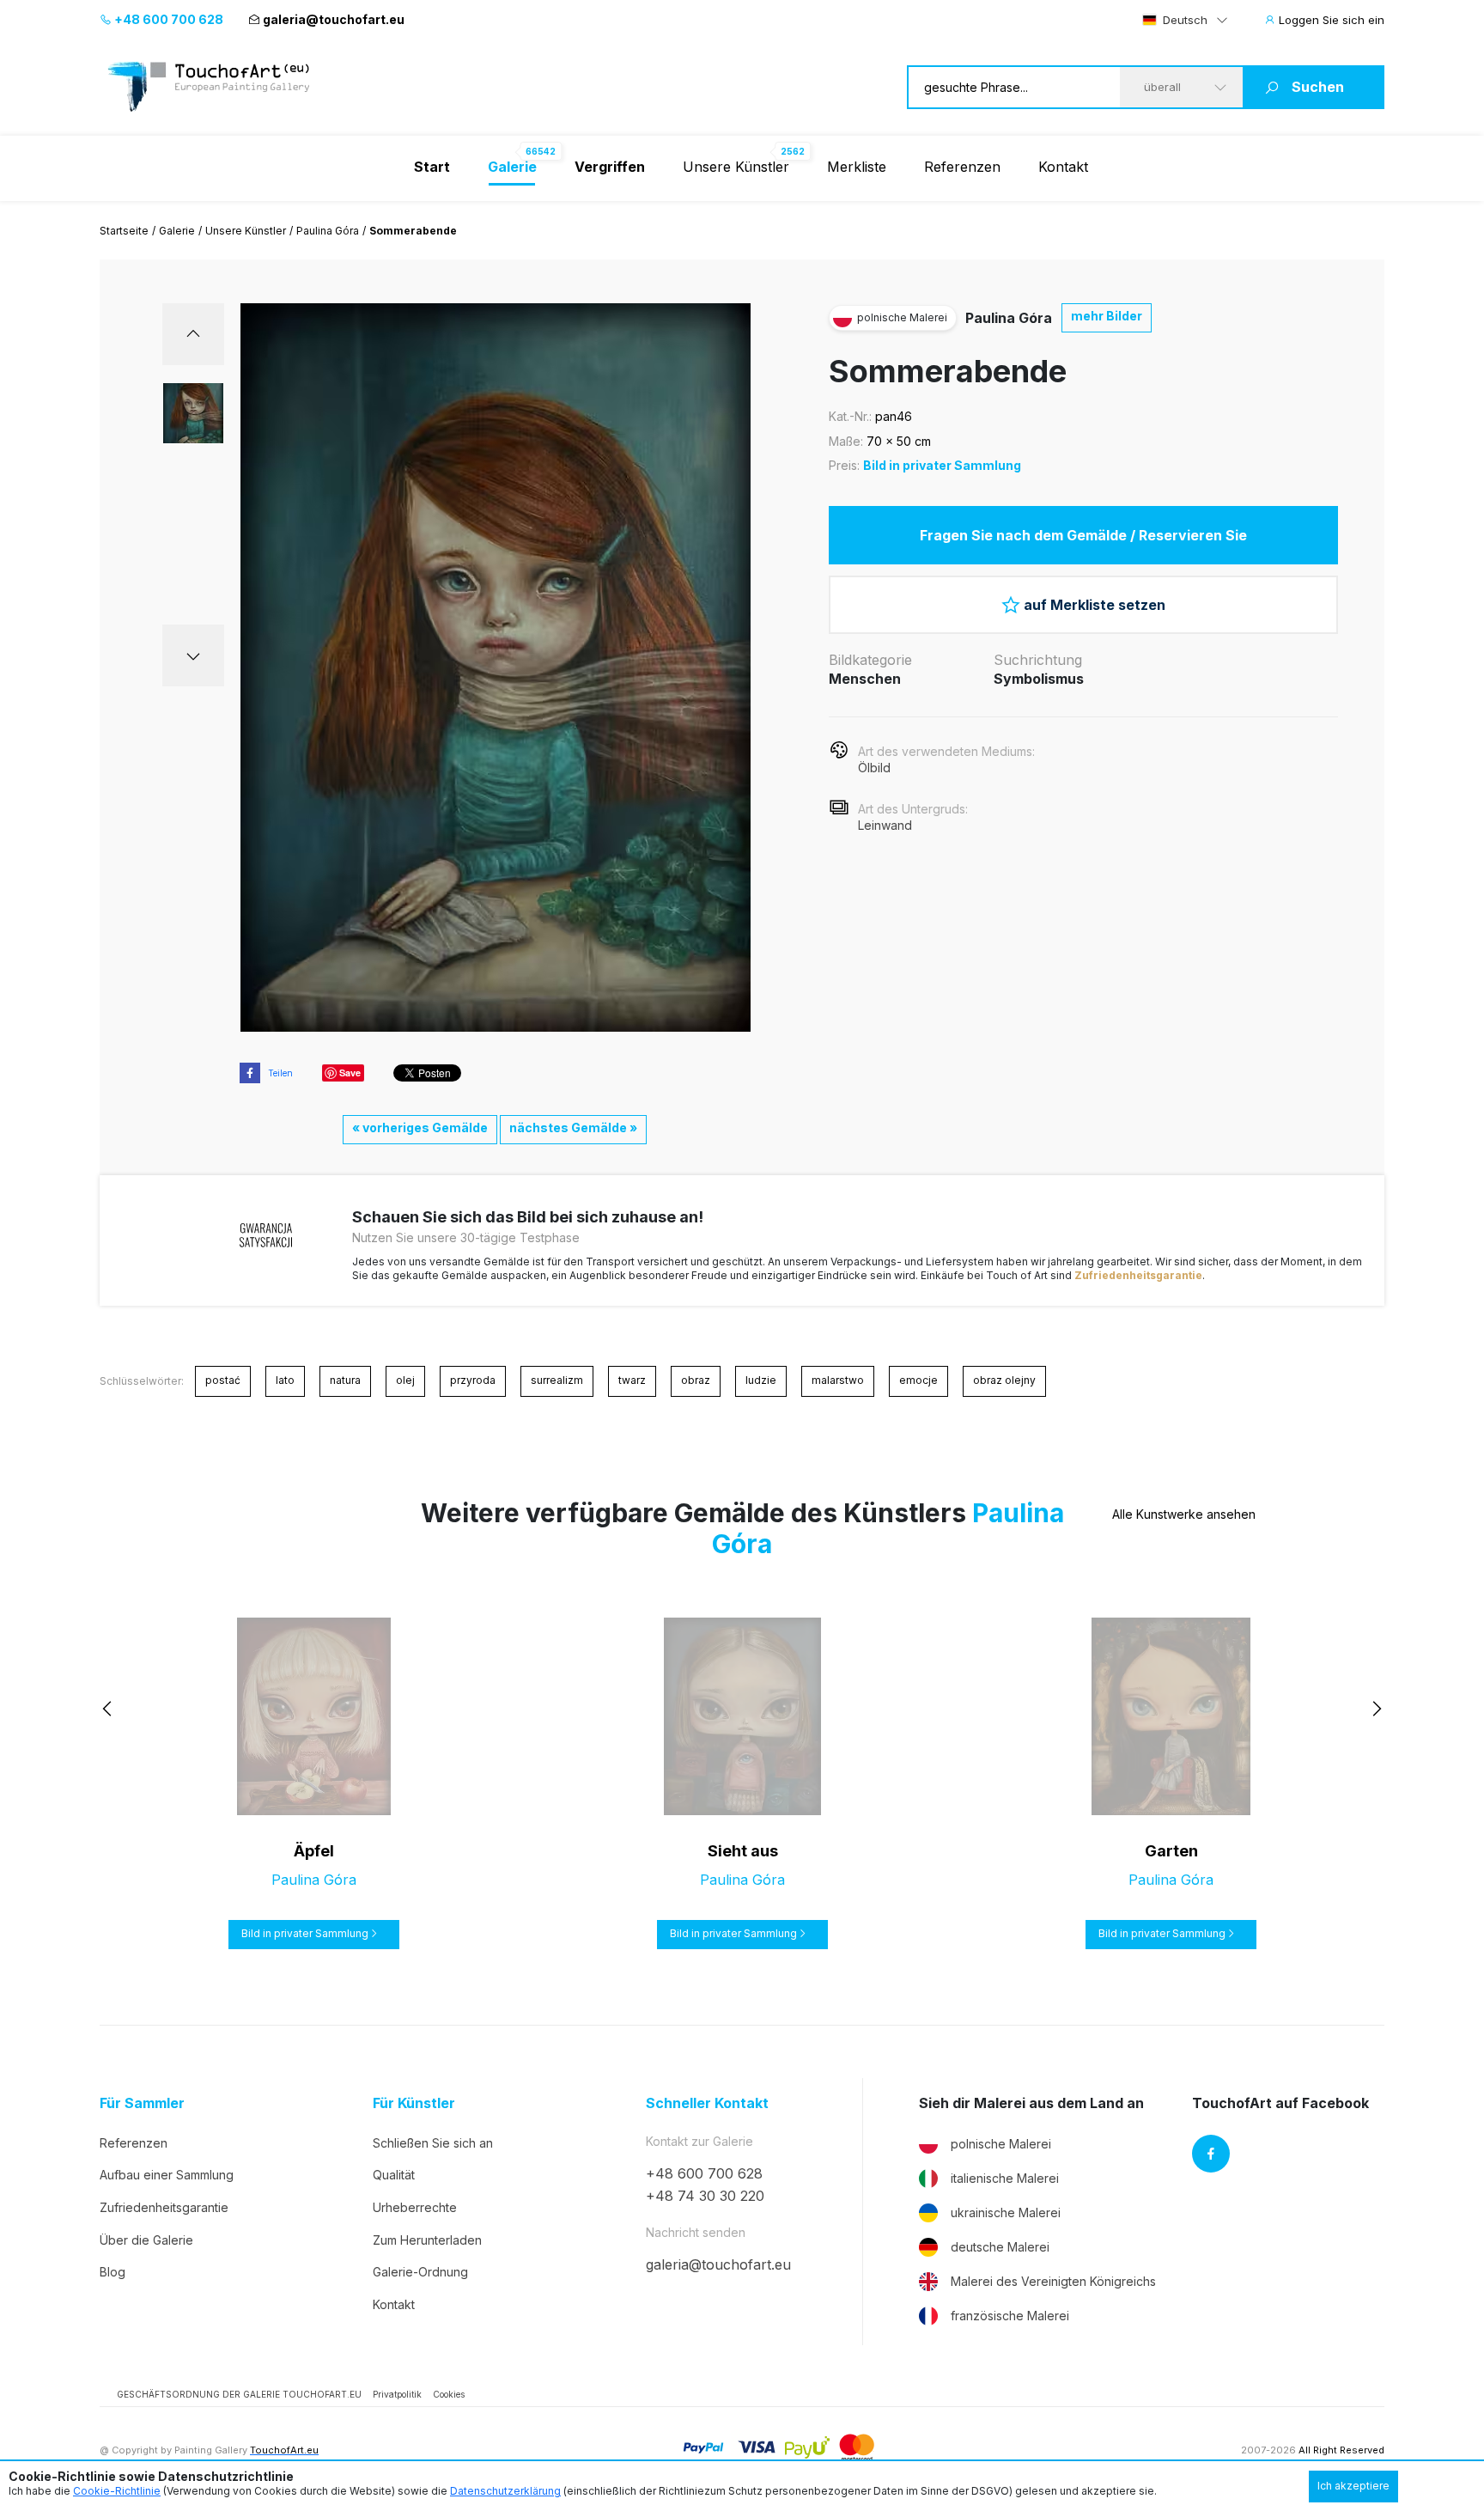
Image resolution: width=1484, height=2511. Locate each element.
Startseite (124, 231)
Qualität (394, 2175)
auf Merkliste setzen (1095, 605)
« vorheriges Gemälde (420, 1128)
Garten (1171, 1851)
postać (223, 1380)
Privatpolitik (397, 2394)
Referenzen (962, 167)
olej (405, 1380)
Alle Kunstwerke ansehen (1184, 1514)
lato (285, 1380)
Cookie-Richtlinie (117, 2491)
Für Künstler (414, 2103)
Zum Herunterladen (427, 2240)
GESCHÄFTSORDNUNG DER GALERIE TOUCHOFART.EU (239, 2394)
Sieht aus (743, 1851)
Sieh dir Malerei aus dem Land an (1031, 2103)
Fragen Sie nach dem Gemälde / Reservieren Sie (1083, 535)
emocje (918, 1380)
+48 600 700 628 (167, 19)
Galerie (177, 231)
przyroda (473, 1380)
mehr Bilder (1107, 316)
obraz (696, 1380)
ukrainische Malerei (1006, 2212)
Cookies (449, 2394)
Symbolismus (1039, 679)
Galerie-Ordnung (420, 2272)
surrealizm (557, 1380)
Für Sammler (142, 2103)
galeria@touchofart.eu (334, 19)
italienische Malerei (1005, 2178)
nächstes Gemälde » (573, 1128)
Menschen (865, 679)
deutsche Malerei (1000, 2247)
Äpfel (314, 1851)
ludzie (761, 1380)
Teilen (280, 1073)
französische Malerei (1010, 2316)
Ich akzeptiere (1353, 2486)
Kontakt (1063, 167)
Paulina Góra (328, 231)
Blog (113, 2272)
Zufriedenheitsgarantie (1138, 1275)
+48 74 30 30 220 (705, 2196)
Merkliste (857, 167)
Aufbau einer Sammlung (167, 2175)
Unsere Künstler (736, 167)
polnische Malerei (1001, 2144)
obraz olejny (1004, 1380)
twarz (632, 1380)
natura (345, 1380)
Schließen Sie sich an (433, 2143)
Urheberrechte (415, 2207)
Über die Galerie (146, 2240)
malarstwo (838, 1380)
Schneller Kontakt (707, 2103)
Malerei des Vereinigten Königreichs (1053, 2281)
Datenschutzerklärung (505, 2491)
